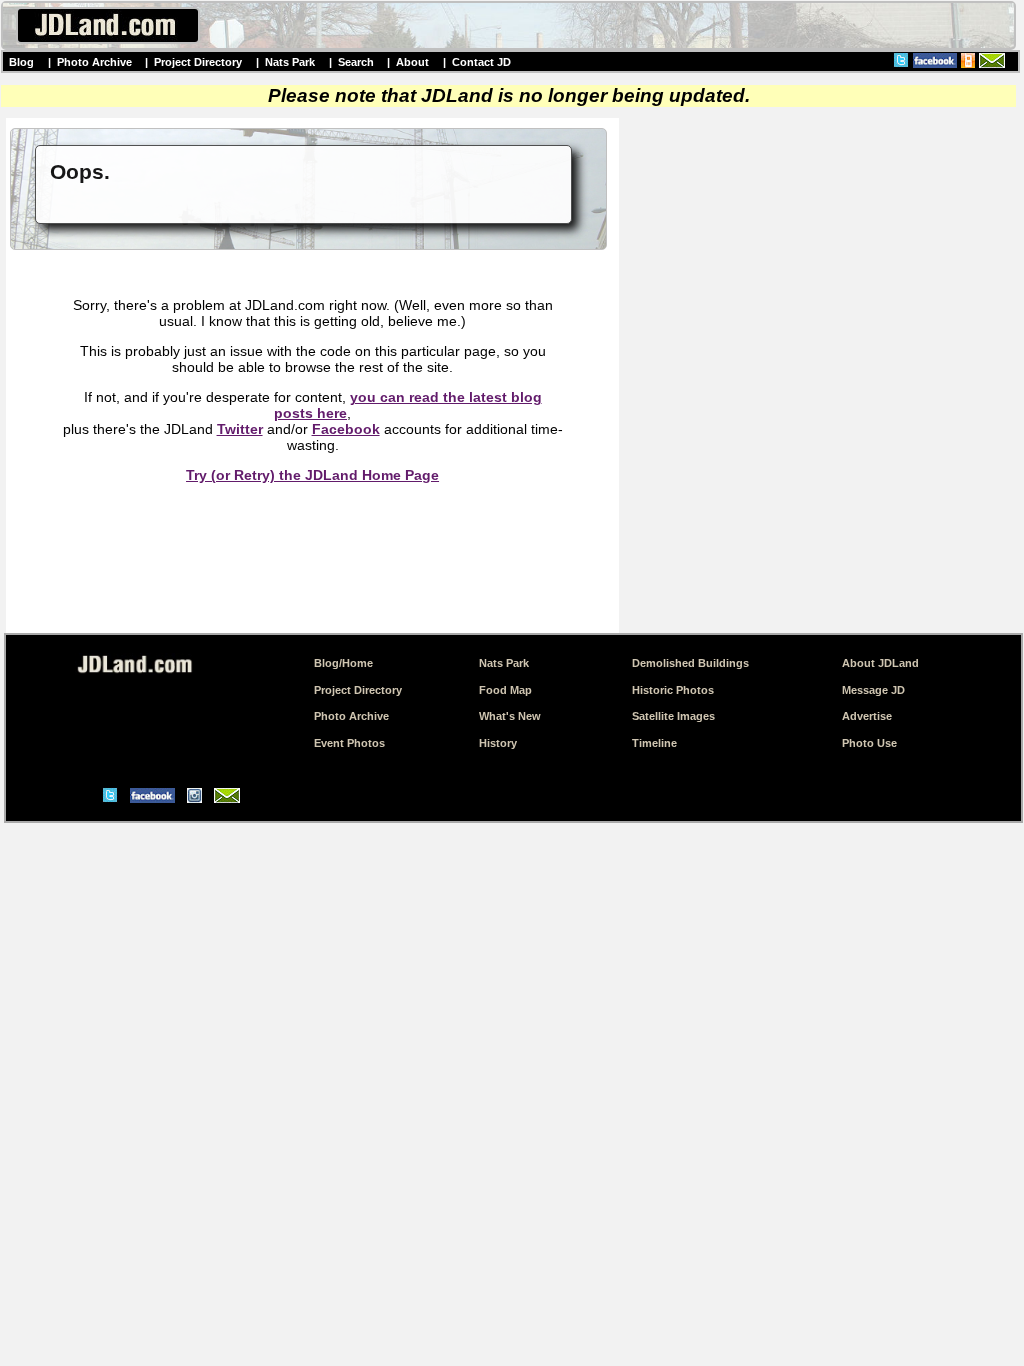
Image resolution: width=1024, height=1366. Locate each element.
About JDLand (880, 663)
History (498, 743)
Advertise (867, 716)
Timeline (654, 743)
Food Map (505, 690)
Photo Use (869, 743)
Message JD (873, 690)
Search (356, 62)
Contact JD (481, 62)
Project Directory (198, 62)
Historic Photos (673, 690)
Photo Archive (94, 62)
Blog (21, 62)
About (412, 62)
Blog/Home (343, 663)
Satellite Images (673, 716)
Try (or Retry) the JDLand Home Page (312, 475)
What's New (510, 716)
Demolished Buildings (690, 663)
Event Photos (349, 743)
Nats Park (290, 62)
